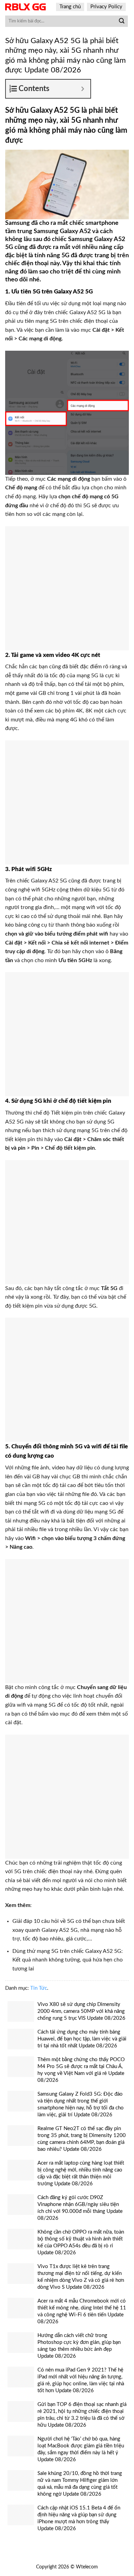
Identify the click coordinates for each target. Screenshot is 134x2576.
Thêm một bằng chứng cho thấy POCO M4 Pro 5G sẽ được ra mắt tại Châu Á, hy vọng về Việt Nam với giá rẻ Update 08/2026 (81, 2070)
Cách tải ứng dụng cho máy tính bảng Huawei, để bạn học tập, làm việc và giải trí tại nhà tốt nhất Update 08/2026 (82, 2039)
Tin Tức (39, 1988)
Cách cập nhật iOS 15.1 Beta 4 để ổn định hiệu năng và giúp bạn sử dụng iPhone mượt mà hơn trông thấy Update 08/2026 (79, 2518)
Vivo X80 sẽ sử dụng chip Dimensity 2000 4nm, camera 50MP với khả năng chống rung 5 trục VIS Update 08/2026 (81, 2011)
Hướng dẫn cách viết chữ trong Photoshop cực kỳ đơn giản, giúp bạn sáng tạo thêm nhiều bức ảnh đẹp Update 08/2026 (79, 2346)
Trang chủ (70, 7)
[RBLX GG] (25, 7)
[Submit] (122, 21)
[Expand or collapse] (83, 89)
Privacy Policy (106, 7)
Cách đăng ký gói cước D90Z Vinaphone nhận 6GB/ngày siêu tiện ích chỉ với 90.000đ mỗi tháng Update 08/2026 (80, 2208)
